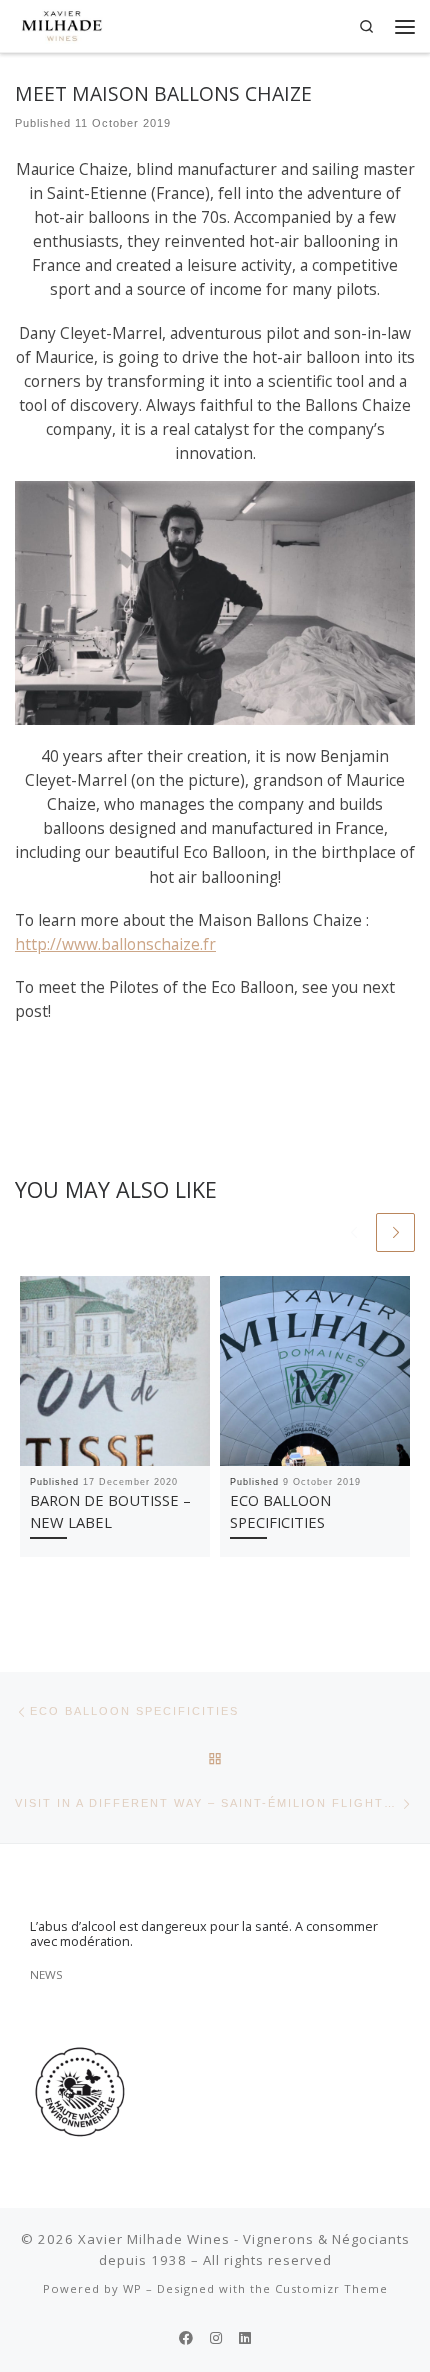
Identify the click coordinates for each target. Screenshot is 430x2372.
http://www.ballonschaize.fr (115, 944)
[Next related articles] (395, 1232)
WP (132, 2288)
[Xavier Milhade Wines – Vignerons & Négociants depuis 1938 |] (62, 23)
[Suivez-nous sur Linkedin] (245, 2338)
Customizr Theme (331, 2288)
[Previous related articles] (353, 1232)
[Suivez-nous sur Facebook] (186, 2338)
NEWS (46, 1974)
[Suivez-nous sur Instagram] (216, 2338)
